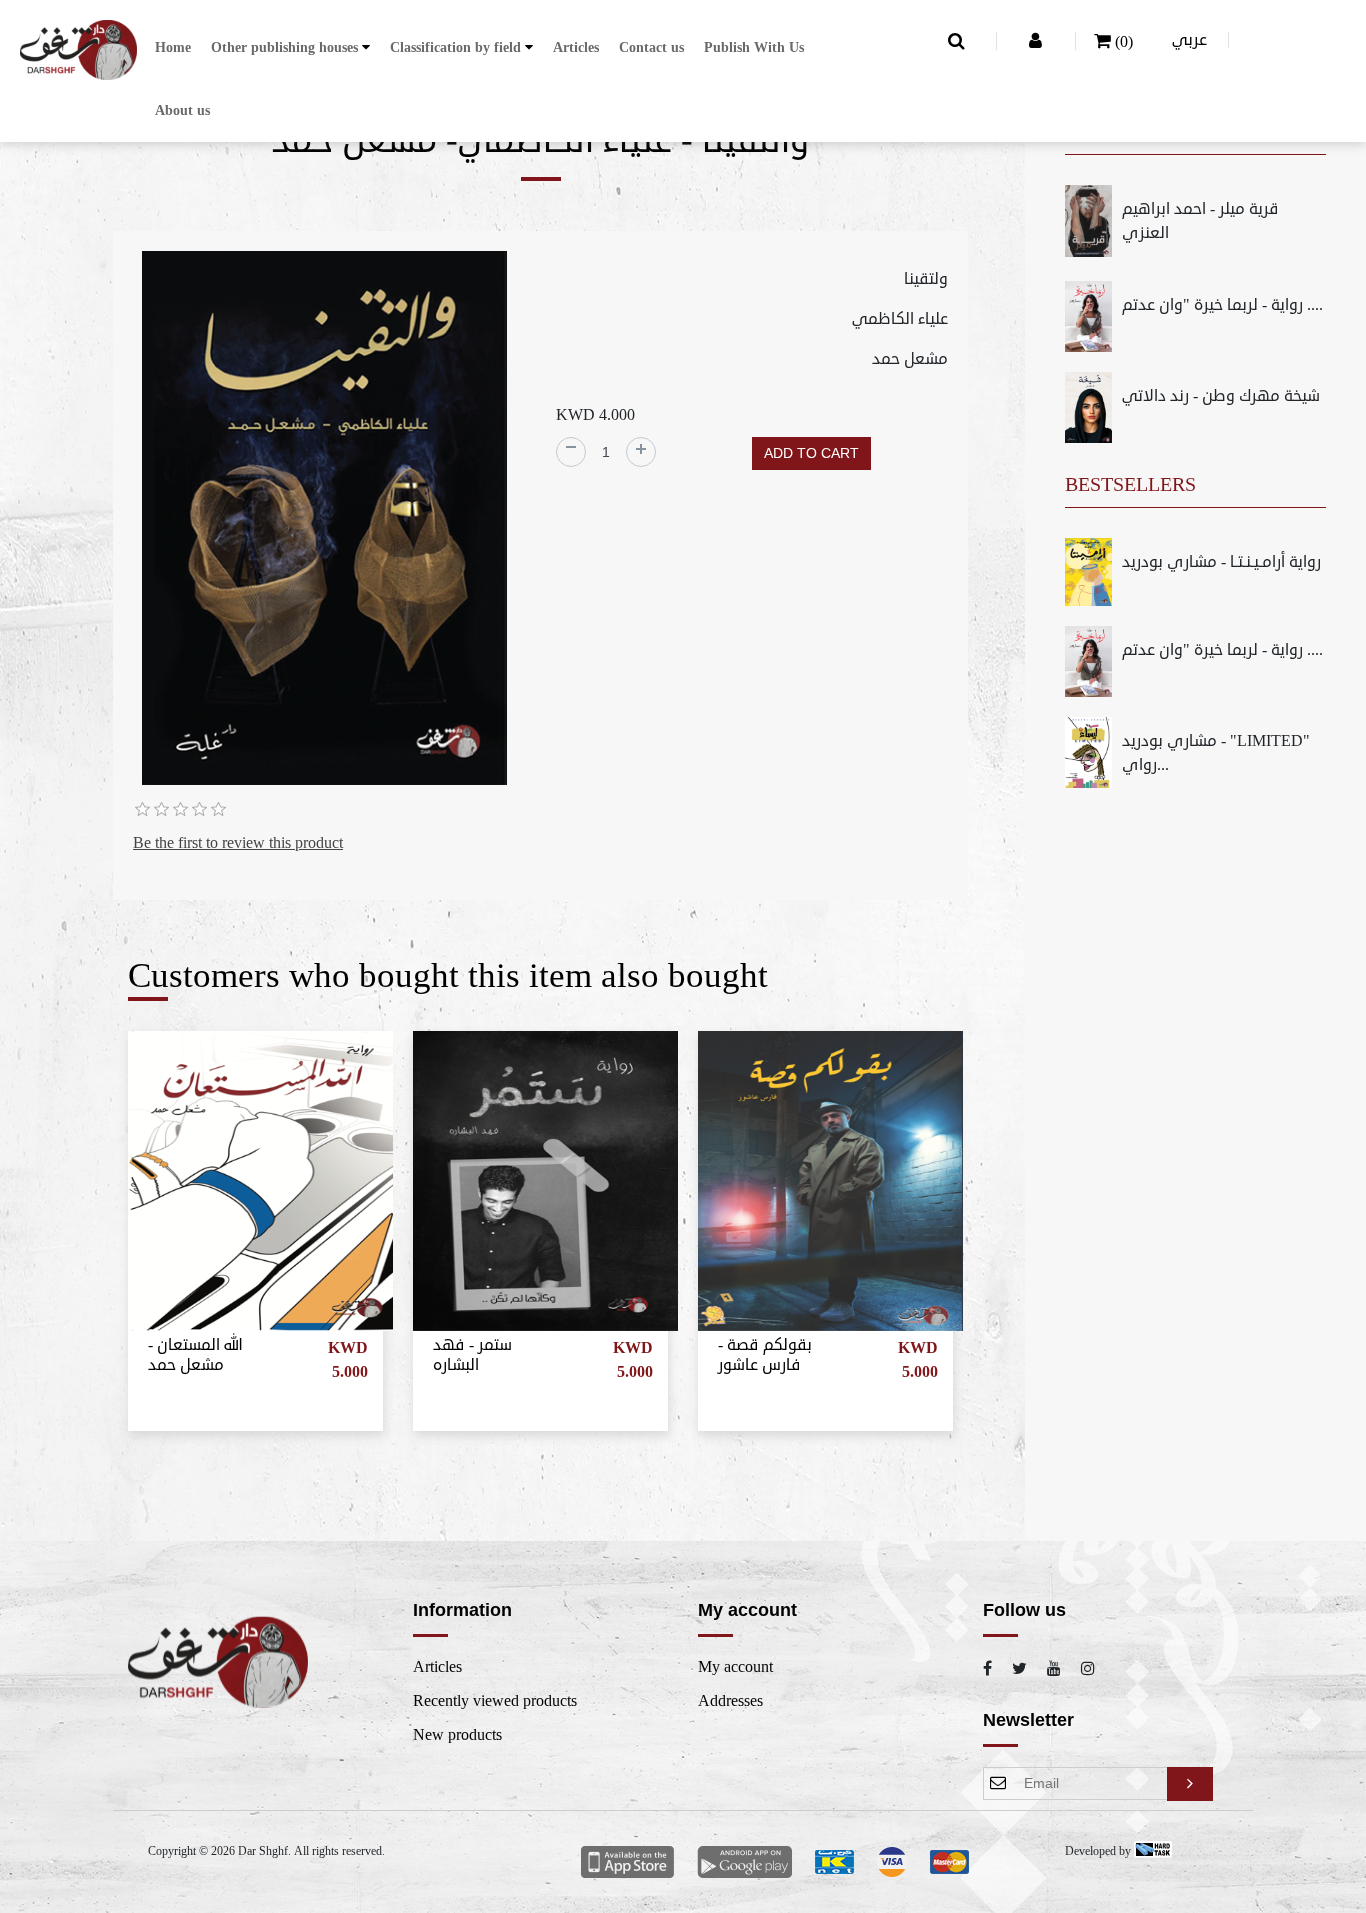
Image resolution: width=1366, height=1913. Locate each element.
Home (173, 47)
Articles (576, 47)
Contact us (651, 47)
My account (735, 1667)
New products (457, 1735)
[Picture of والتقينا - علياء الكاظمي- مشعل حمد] (324, 521)
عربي (1189, 40)
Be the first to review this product (238, 843)
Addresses (730, 1701)
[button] (290, 47)
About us (182, 110)
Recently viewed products (495, 1701)
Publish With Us (754, 47)
